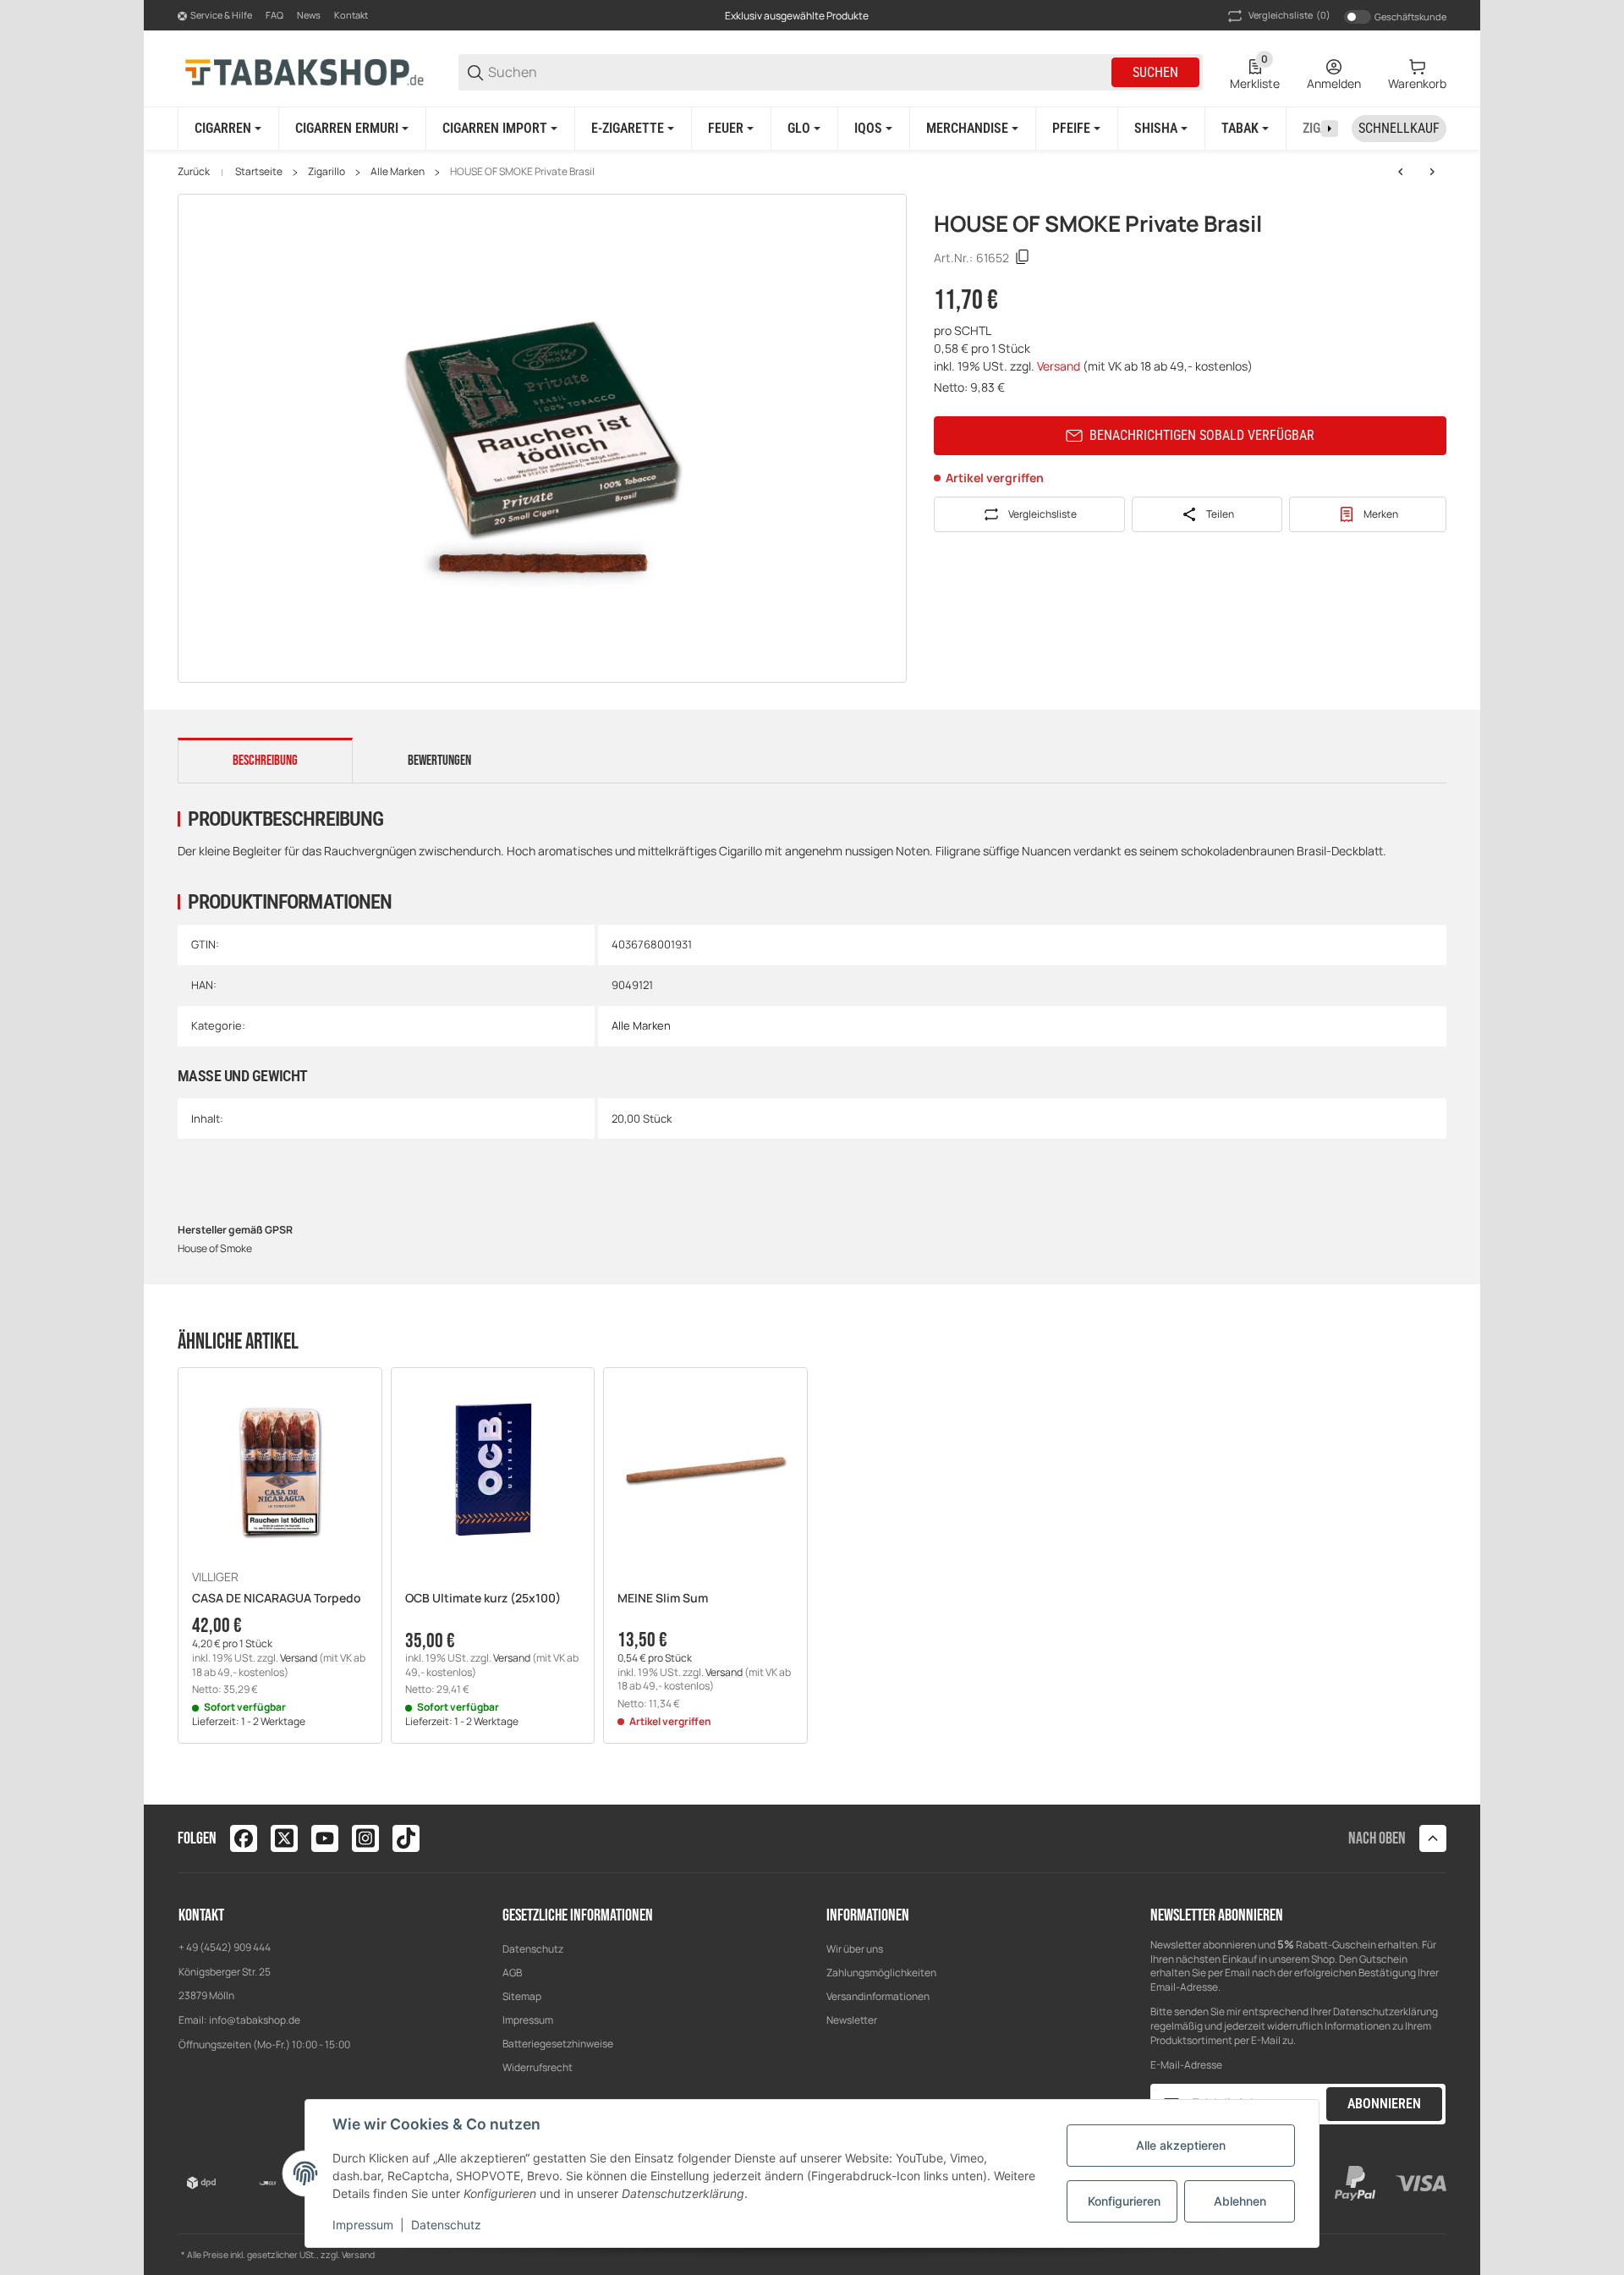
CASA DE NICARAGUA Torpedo (277, 1599)
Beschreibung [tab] (265, 761)
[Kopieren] (1023, 257)
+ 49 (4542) (206, 1947)
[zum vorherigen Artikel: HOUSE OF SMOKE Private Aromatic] (1401, 172)
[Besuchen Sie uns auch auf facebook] (244, 1838)
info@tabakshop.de (255, 2020)
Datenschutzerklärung (1385, 2011)
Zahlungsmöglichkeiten (881, 1973)
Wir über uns (855, 1949)
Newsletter (852, 2020)
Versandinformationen (878, 1996)
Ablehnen (1240, 2201)
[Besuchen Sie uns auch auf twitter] (284, 1838)
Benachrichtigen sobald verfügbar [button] (1202, 435)
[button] (280, 1470)
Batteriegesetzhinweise (558, 2044)
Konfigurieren (1124, 2201)
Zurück (194, 172)
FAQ (274, 15)
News (309, 15)
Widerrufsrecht (538, 2067)
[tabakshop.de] (304, 71)
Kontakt (351, 15)
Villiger (215, 1577)
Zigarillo (326, 172)
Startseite (259, 172)
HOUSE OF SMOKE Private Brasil (522, 172)
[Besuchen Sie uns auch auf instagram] (365, 1838)
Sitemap (522, 1996)
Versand (1060, 366)
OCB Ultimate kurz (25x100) (483, 1599)
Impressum (528, 2020)
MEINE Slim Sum (663, 1599)
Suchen (1155, 72)
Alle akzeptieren (1181, 2145)
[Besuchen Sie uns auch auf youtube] (325, 1838)
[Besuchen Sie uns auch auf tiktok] (406, 1838)
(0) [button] (1289, 15)
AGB (512, 1973)
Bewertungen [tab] (439, 761)
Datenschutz (533, 1949)
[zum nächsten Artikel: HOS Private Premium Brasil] (1432, 172)
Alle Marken (398, 172)
